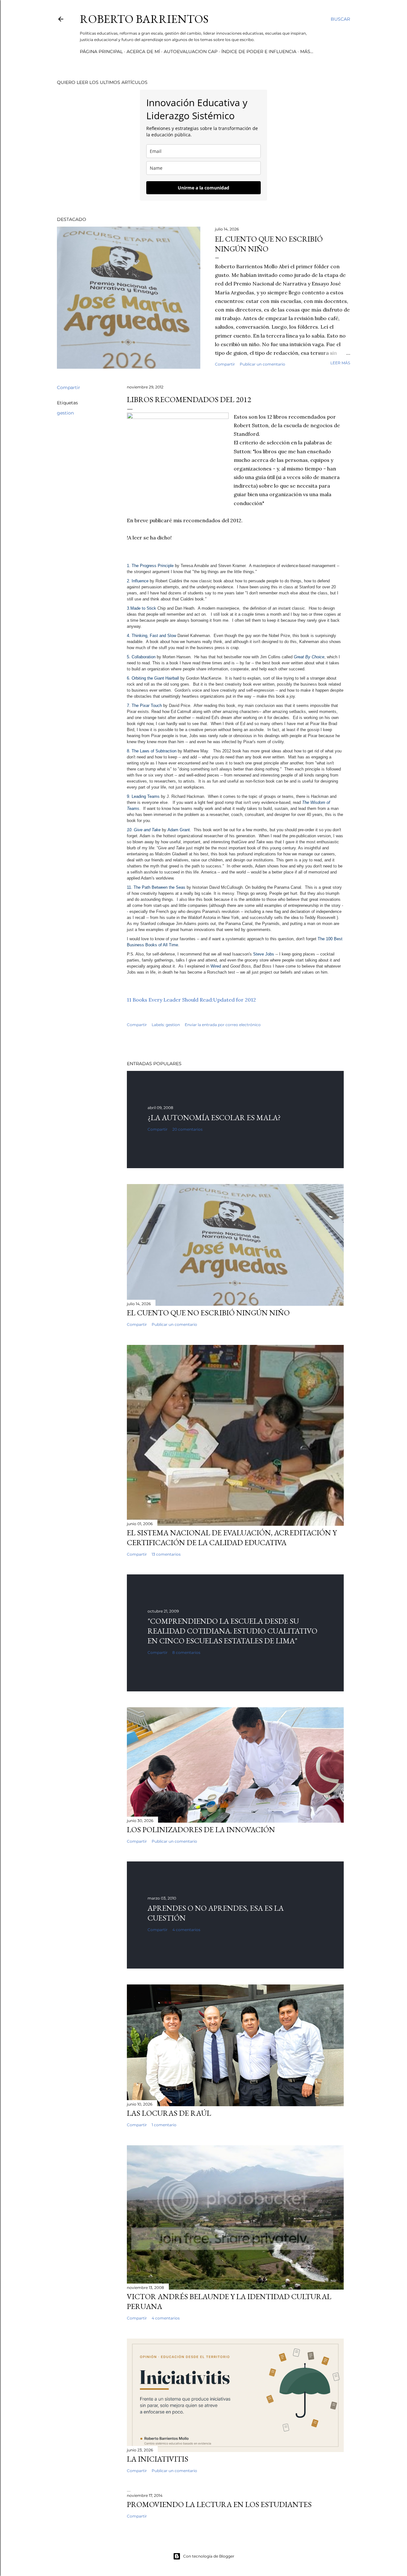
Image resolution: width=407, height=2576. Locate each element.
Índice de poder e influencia (259, 51)
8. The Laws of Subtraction (152, 751)
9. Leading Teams (143, 796)
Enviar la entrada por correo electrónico (223, 1025)
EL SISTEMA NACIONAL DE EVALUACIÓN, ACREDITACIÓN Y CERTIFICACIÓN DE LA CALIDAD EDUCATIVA (232, 1538)
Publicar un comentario (262, 364)
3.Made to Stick (141, 608)
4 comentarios (186, 1930)
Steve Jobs (264, 954)
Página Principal (101, 51)
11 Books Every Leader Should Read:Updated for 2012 (191, 1000)
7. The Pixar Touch (144, 706)
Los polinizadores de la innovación (201, 1829)
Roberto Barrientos (144, 19)
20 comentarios (187, 1129)
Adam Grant (179, 830)
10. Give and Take (144, 830)
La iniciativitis (158, 2459)
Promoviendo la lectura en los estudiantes (219, 2504)
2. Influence (138, 581)
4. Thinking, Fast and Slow (152, 636)
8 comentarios (186, 1652)
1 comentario (164, 2125)
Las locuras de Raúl (169, 2113)
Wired (216, 966)
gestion (65, 413)
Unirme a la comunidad (203, 188)
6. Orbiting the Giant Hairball (153, 678)
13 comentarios (166, 1554)
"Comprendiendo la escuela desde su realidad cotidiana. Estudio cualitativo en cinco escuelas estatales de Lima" (232, 1631)
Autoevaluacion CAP (191, 51)
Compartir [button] (225, 364)
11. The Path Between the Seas (156, 887)
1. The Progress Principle (150, 566)
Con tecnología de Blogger (209, 2556)
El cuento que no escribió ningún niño (208, 1313)
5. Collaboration (141, 657)
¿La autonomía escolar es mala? (214, 1117)
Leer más (340, 363)
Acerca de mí (143, 51)
